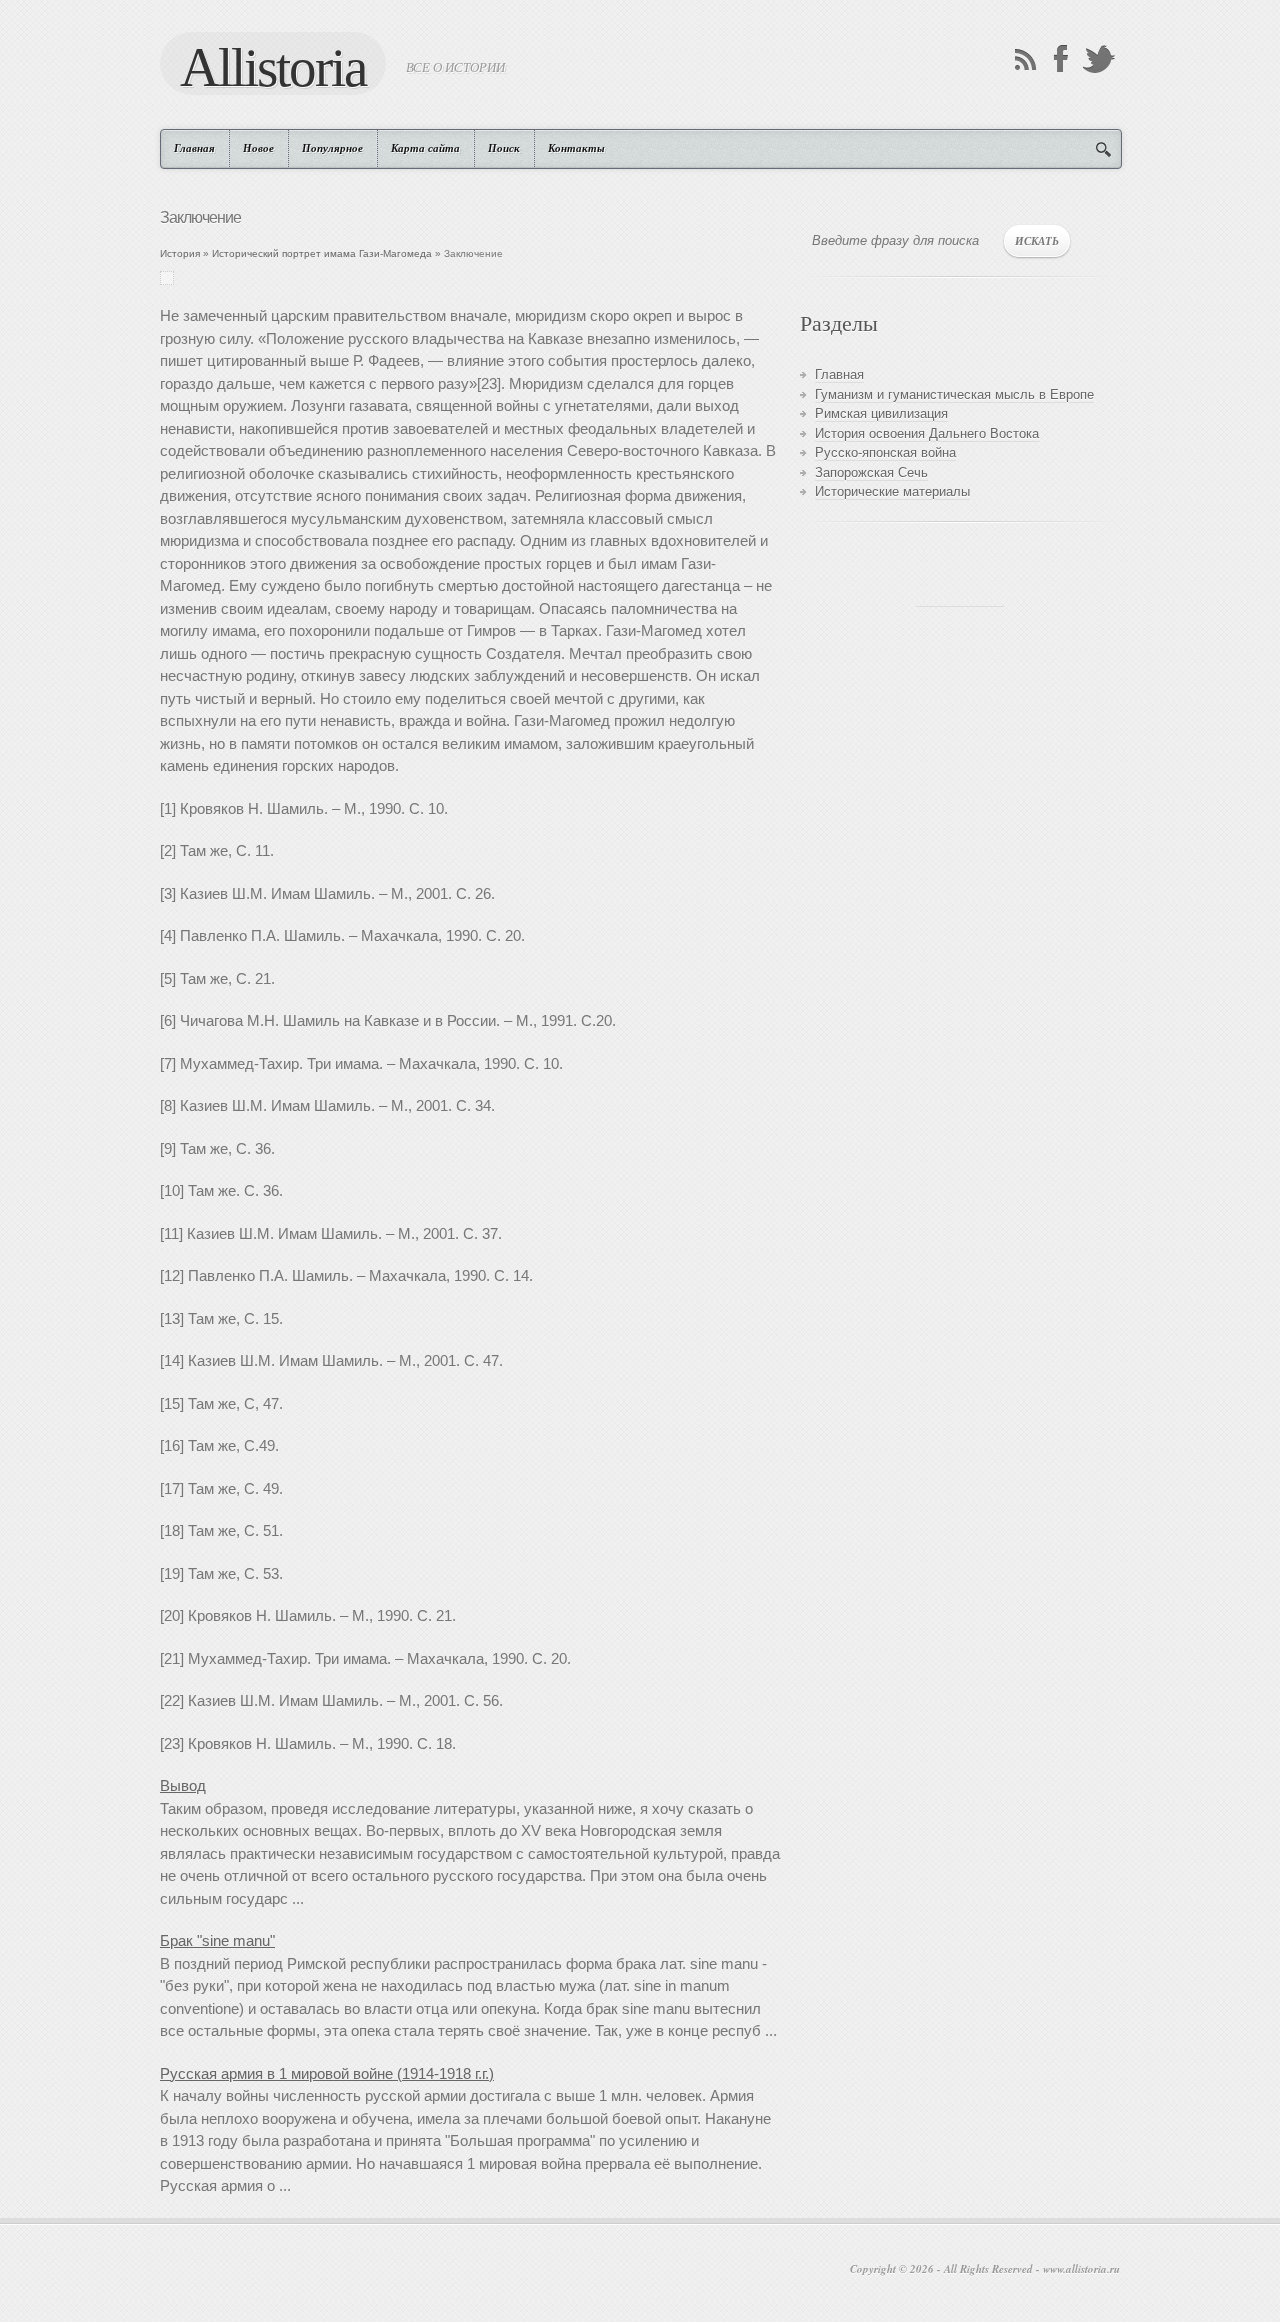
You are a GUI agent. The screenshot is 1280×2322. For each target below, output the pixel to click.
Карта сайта (425, 148)
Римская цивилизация (881, 413)
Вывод (183, 1785)
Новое (258, 148)
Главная (194, 148)
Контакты (576, 148)
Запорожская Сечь (871, 472)
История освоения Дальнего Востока (927, 433)
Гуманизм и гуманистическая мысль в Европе (954, 394)
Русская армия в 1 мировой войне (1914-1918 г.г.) (327, 2073)
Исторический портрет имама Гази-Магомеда (322, 253)
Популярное (332, 148)
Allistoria (273, 66)
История (180, 253)
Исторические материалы (892, 491)
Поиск (504, 148)
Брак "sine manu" (217, 1940)
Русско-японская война (885, 452)
